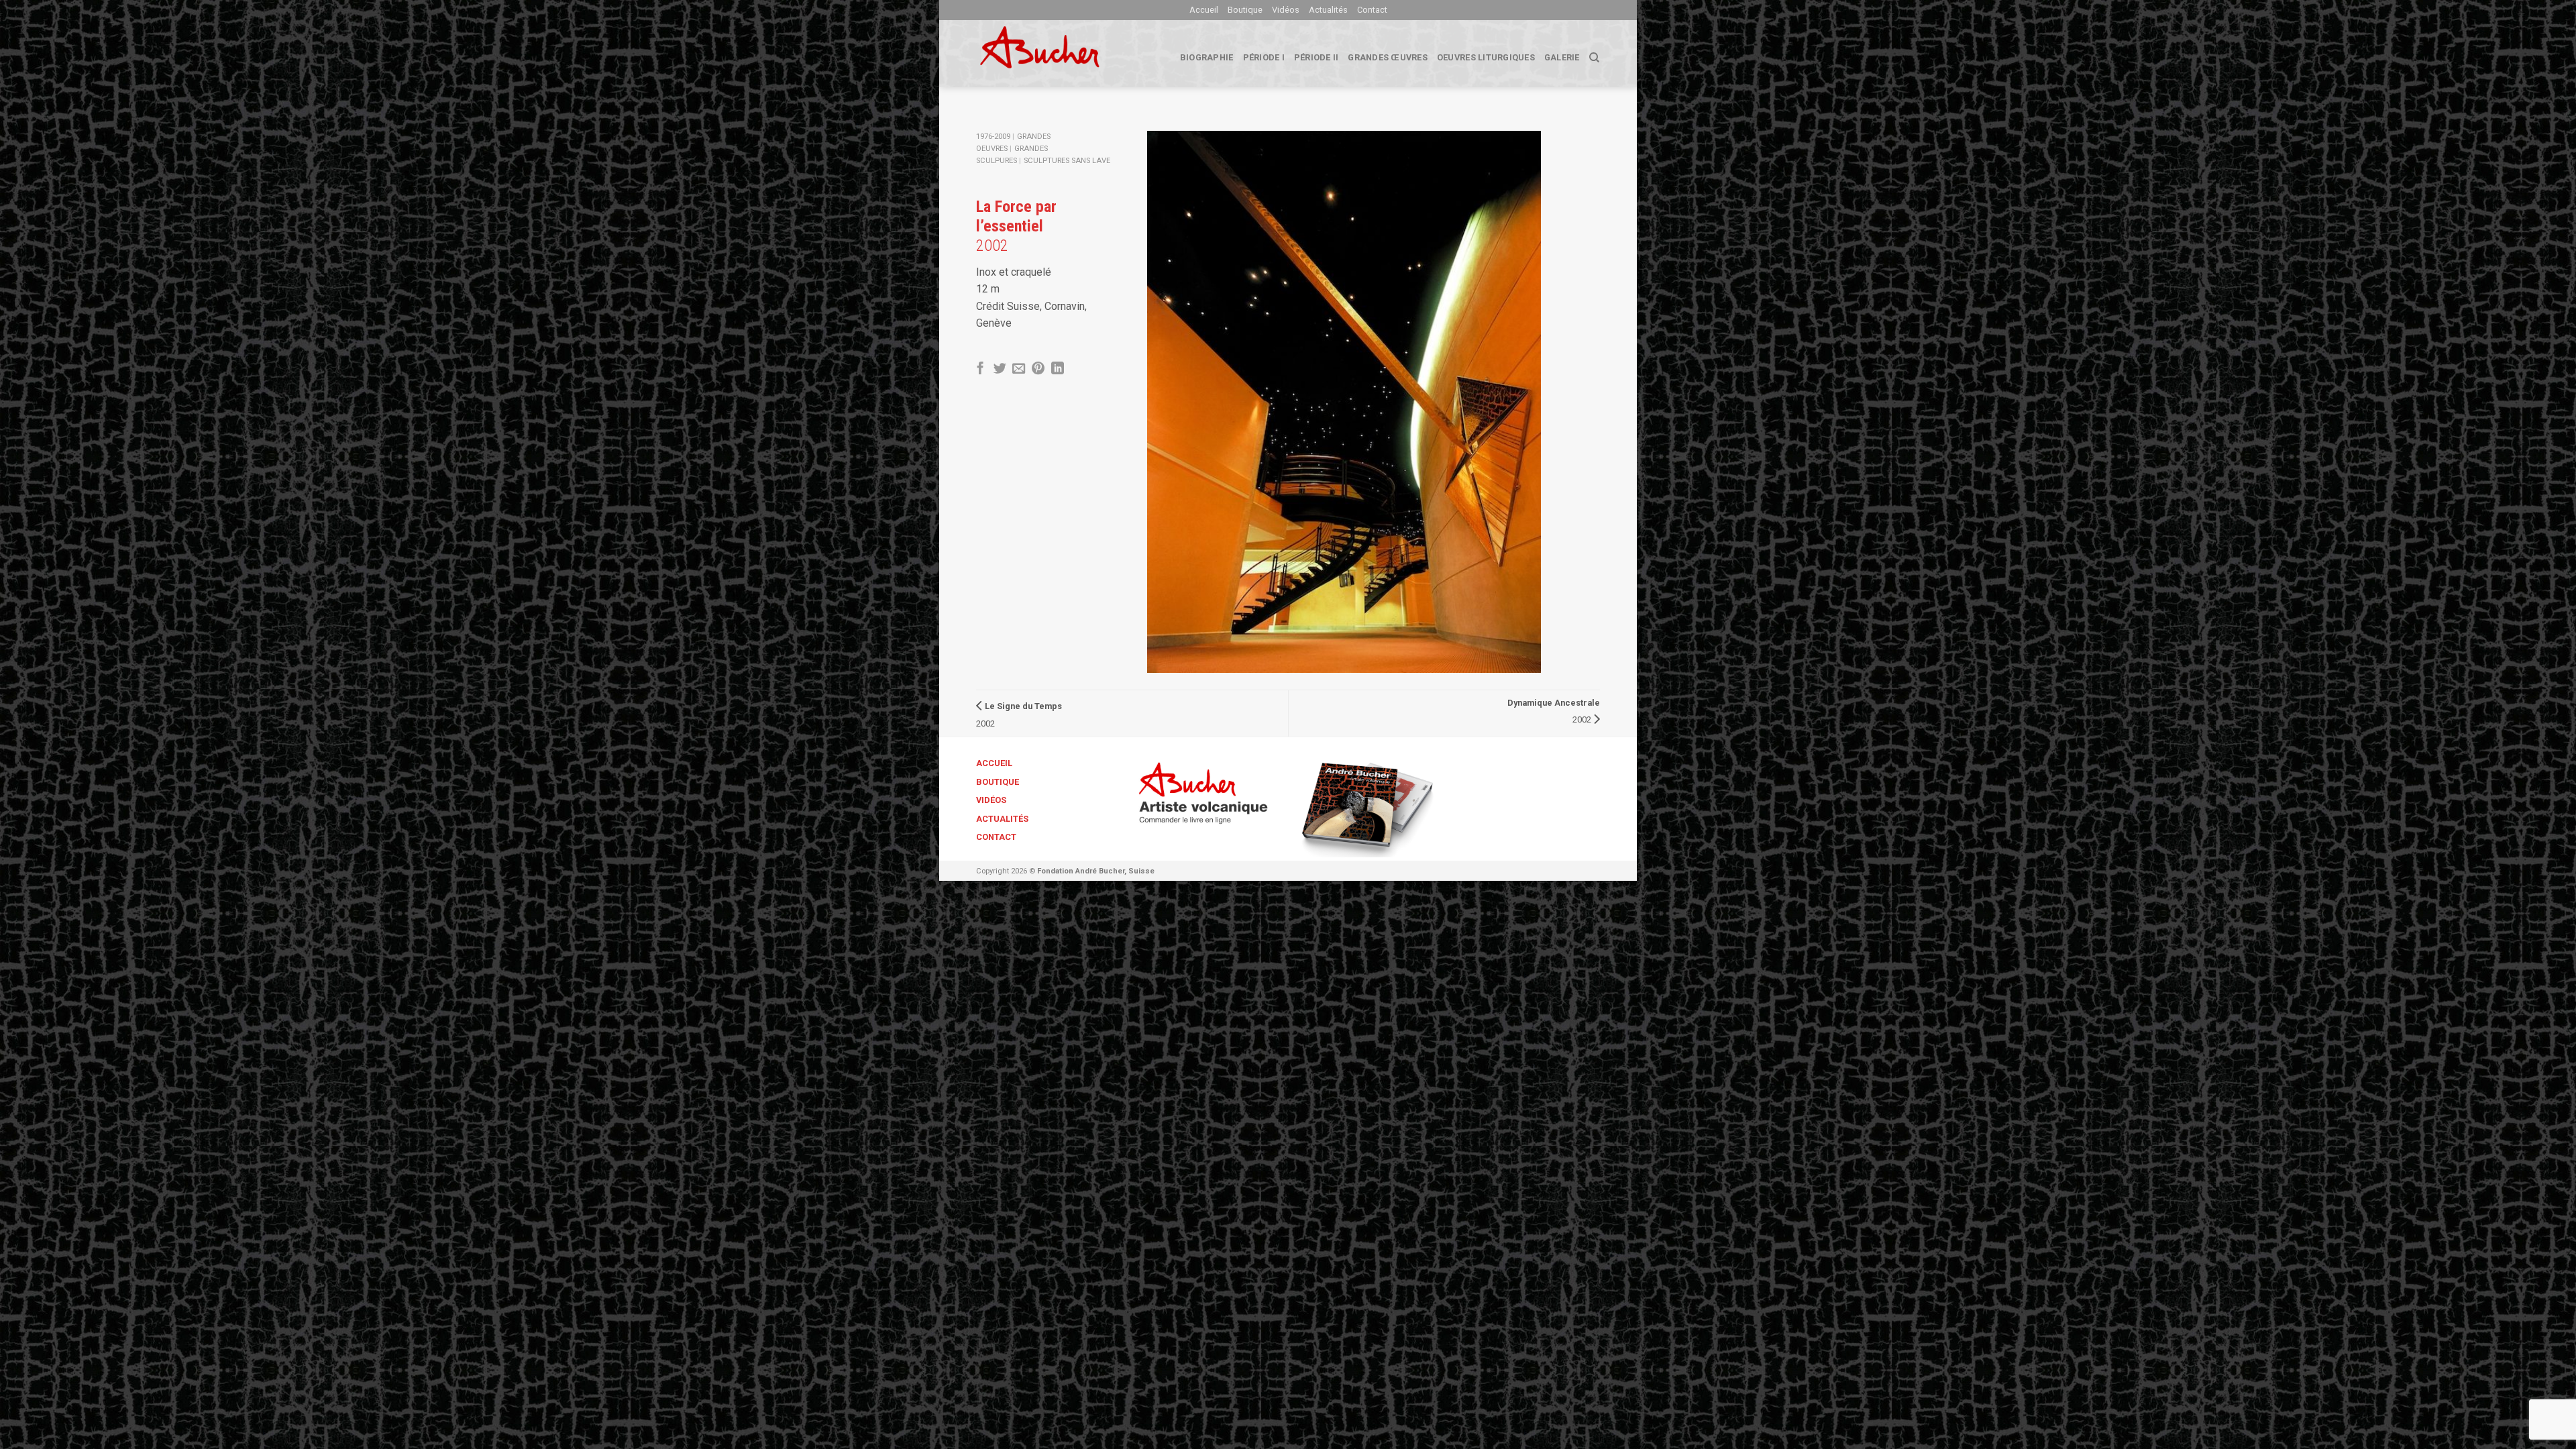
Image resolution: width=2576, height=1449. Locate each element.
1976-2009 (993, 137)
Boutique (1245, 10)
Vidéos (1286, 10)
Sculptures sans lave (1067, 161)
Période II (1317, 57)
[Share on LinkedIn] (1058, 369)
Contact (1372, 10)
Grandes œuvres (1388, 57)
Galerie (1562, 57)
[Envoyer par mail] (1019, 369)
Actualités (1328, 10)
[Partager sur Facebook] (980, 369)
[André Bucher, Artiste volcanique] (1060, 54)
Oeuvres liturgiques (1486, 57)
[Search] (1594, 58)
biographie (1207, 57)
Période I (1264, 57)
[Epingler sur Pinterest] (1038, 369)
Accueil (1204, 10)
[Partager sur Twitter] (1000, 369)
